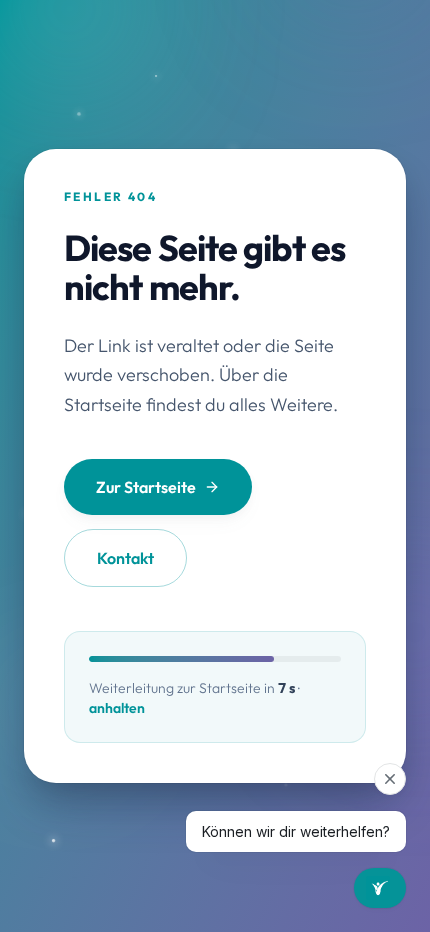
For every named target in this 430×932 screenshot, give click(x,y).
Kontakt (125, 558)
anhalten (117, 708)
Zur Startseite (146, 487)
